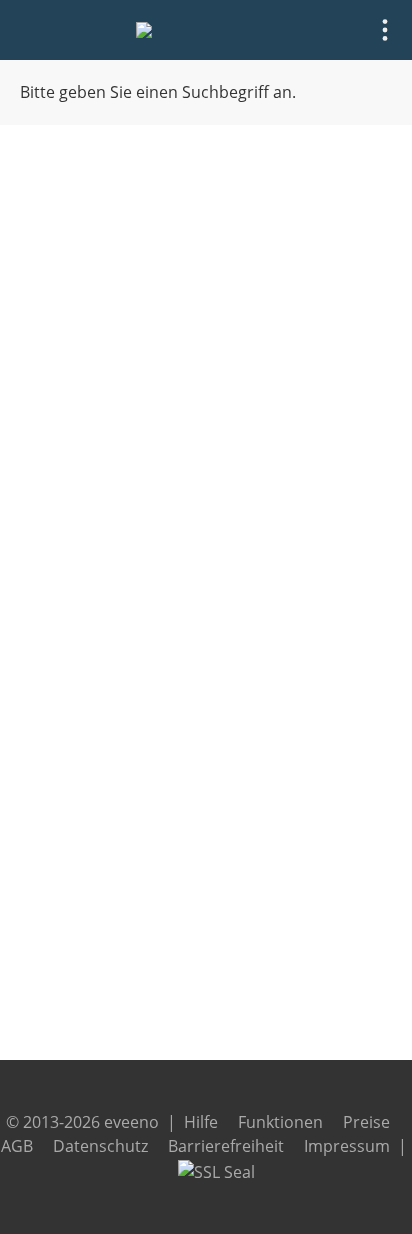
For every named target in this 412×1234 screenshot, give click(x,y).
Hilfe (201, 1122)
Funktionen (280, 1122)
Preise (366, 1122)
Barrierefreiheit (226, 1146)
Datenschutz (100, 1146)
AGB (17, 1146)
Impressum (347, 1146)
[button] (385, 30)
